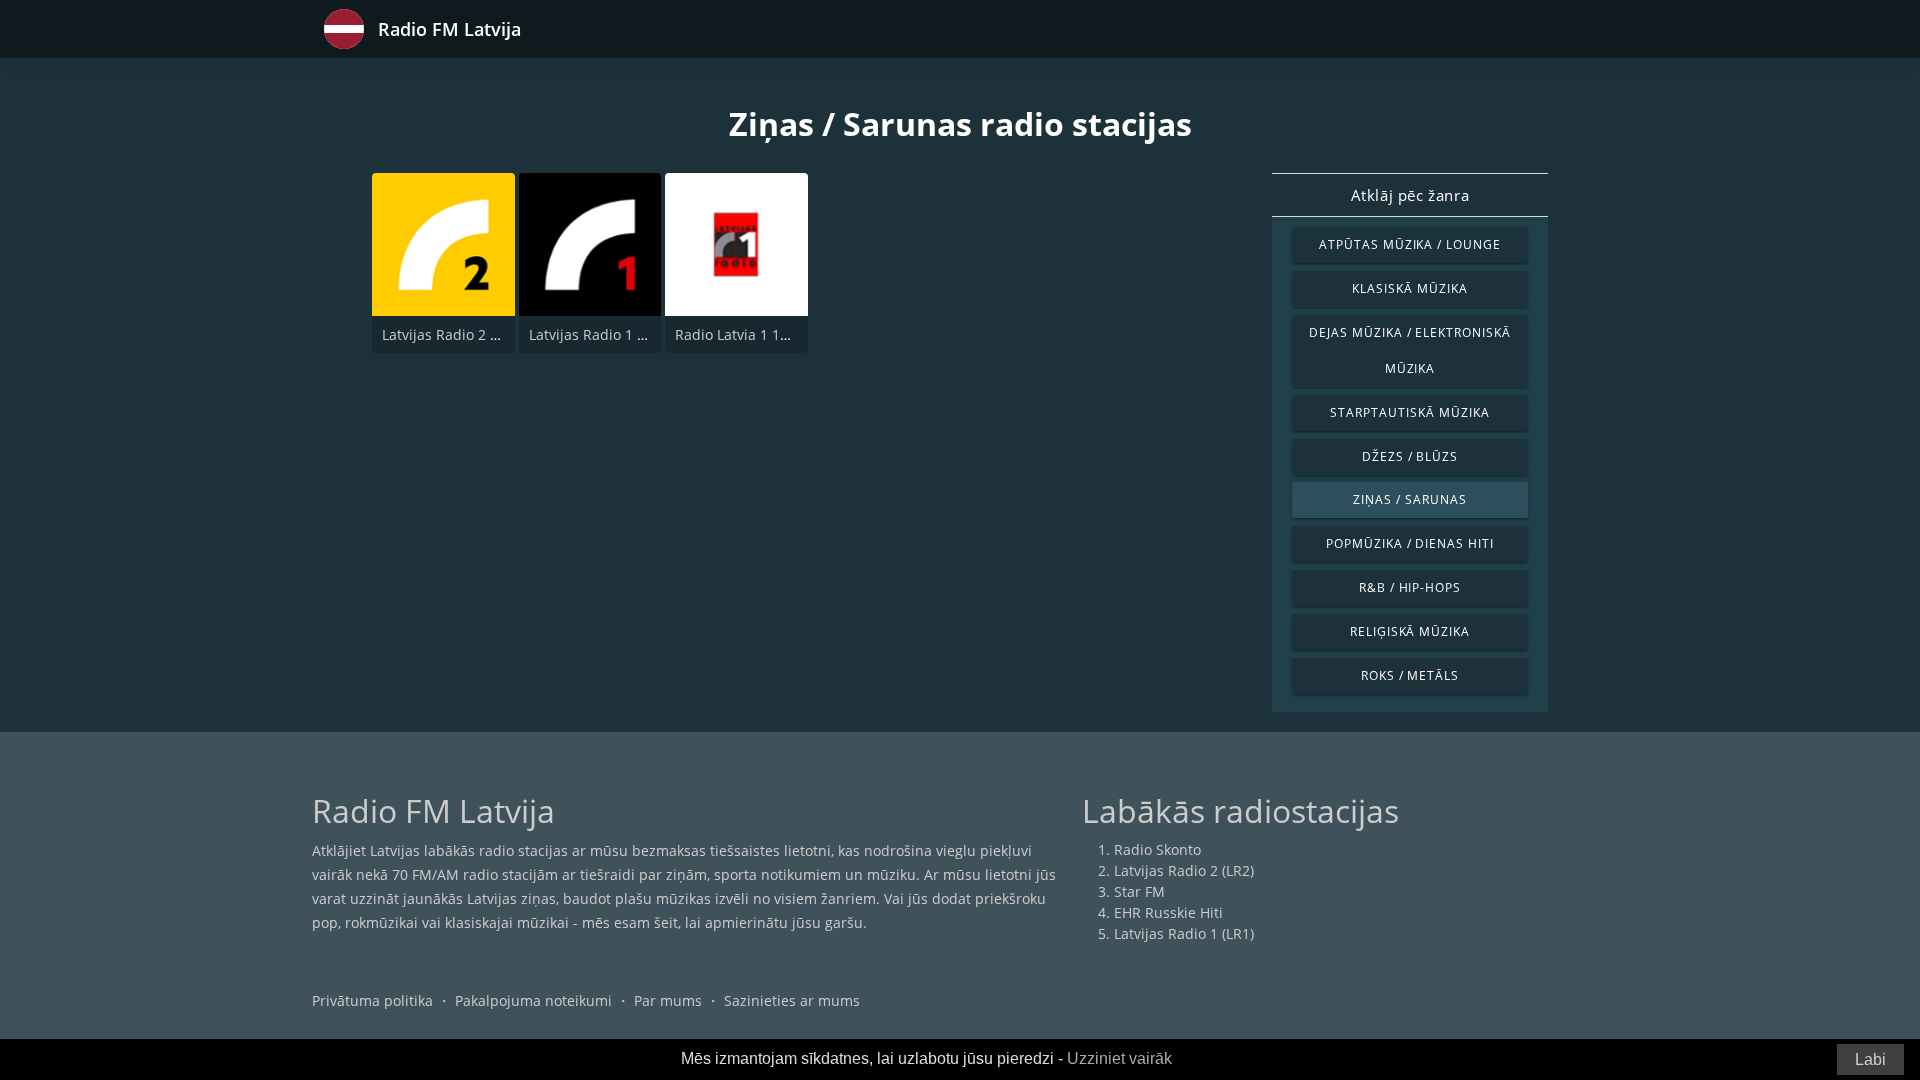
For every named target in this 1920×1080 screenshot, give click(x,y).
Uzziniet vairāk (1119, 1058)
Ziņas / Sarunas (1409, 499)
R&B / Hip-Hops (1410, 587)
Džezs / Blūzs (1410, 456)
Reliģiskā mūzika (1410, 631)
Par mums (668, 1000)
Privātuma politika (372, 1000)
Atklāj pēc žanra (1410, 195)
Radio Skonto (1157, 849)
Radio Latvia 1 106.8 (741, 334)
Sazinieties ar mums (792, 1000)
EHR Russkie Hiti (1168, 912)
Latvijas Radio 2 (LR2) (452, 334)
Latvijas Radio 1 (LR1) (599, 334)
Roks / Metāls (1410, 675)
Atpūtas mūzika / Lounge (1410, 244)
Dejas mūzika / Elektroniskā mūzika (1410, 350)
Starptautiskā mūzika (1409, 412)
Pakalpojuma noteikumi (533, 1000)
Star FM (1139, 891)
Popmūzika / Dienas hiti (1410, 543)
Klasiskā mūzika (1409, 288)
